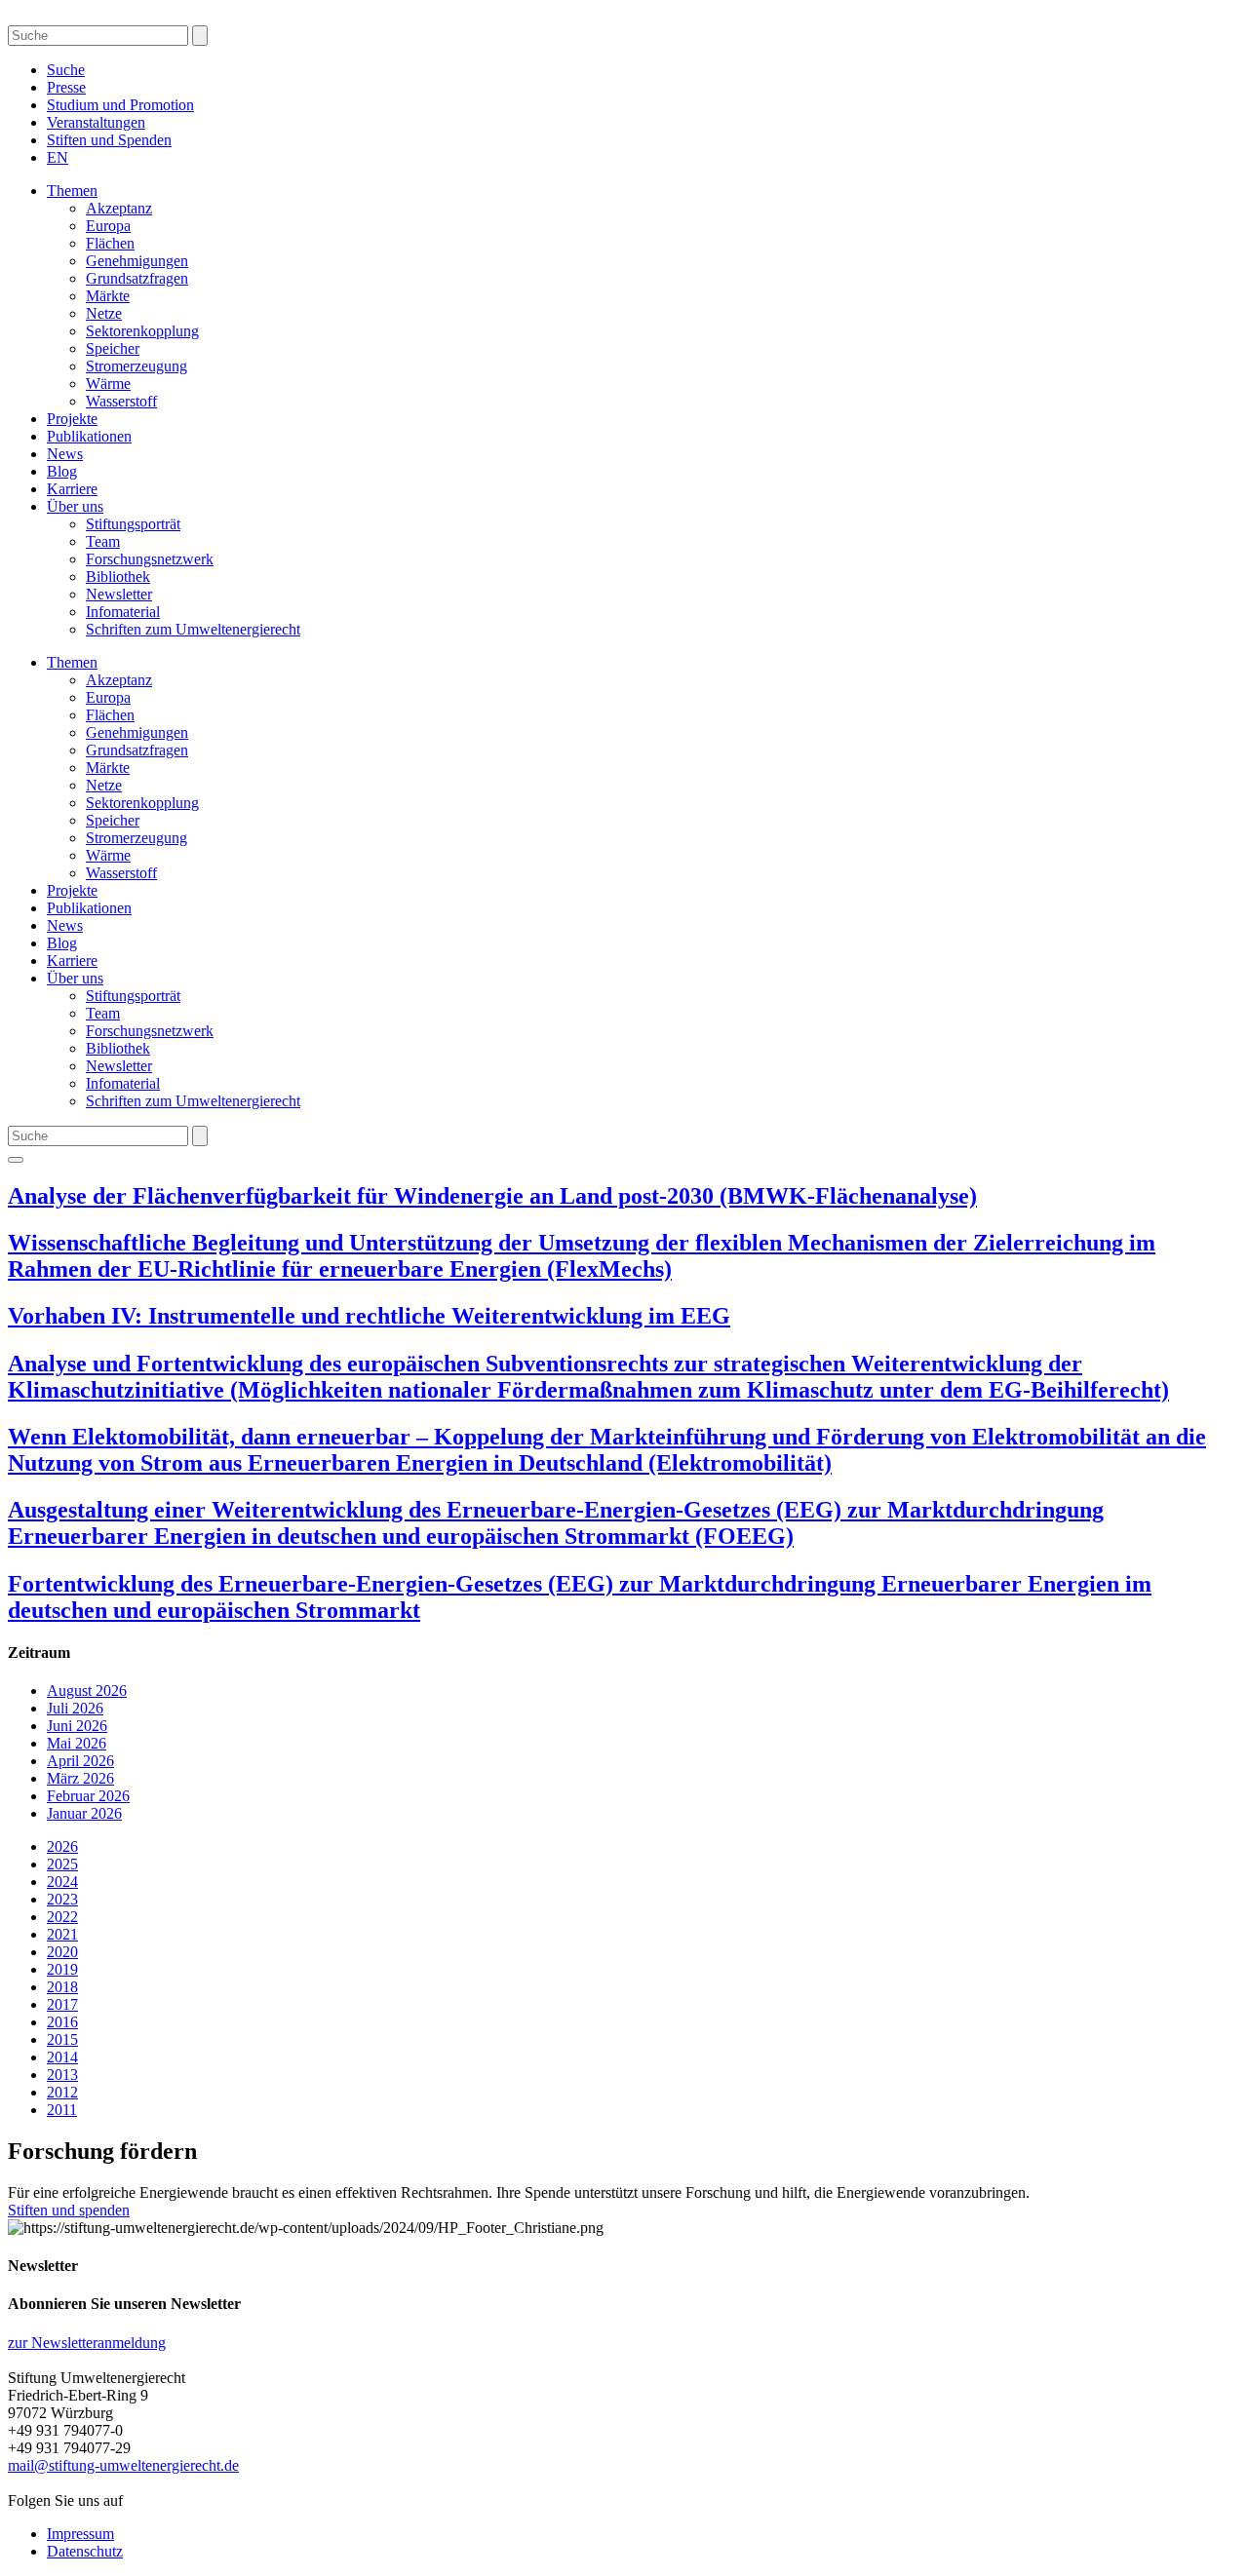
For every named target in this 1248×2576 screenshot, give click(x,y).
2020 (62, 1952)
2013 (62, 2075)
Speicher (113, 348)
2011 (62, 2110)
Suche (66, 70)
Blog (62, 471)
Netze (104, 313)
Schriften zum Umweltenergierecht (193, 629)
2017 (62, 2004)
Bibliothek (118, 577)
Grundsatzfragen (137, 278)
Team (103, 541)
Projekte (72, 419)
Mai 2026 (77, 1743)
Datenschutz (85, 2551)
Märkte (108, 296)
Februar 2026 (88, 1796)
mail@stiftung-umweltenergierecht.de (123, 2465)
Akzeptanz (119, 208)
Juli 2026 (75, 1708)
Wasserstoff (121, 401)
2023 (62, 1899)
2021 (62, 1934)
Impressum (80, 2534)
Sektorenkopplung (142, 331)
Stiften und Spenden (109, 140)
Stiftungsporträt (133, 524)
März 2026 (80, 1778)
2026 (62, 1846)
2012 (62, 2092)
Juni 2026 (77, 1726)
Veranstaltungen (96, 122)
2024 (62, 1882)
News (65, 454)
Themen (72, 191)
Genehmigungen (137, 261)
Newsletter (119, 594)
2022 (62, 1917)
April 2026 (80, 1761)
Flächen (110, 243)
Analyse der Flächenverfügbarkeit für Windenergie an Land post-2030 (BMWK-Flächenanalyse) (492, 1196)
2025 (62, 1864)
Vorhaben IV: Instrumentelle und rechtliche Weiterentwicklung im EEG (369, 1316)
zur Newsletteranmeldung (87, 2343)
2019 (62, 1969)
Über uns (75, 506)
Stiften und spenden (69, 2210)
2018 (62, 1987)
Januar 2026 (84, 1813)
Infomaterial (123, 612)
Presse (66, 87)
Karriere (72, 489)
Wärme (108, 384)
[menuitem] (58, 157)
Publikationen (89, 436)
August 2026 (87, 1691)
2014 (62, 2057)
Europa (108, 226)
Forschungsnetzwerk (150, 559)
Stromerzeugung (136, 366)
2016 (62, 2022)
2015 (62, 2039)
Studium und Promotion (120, 105)
